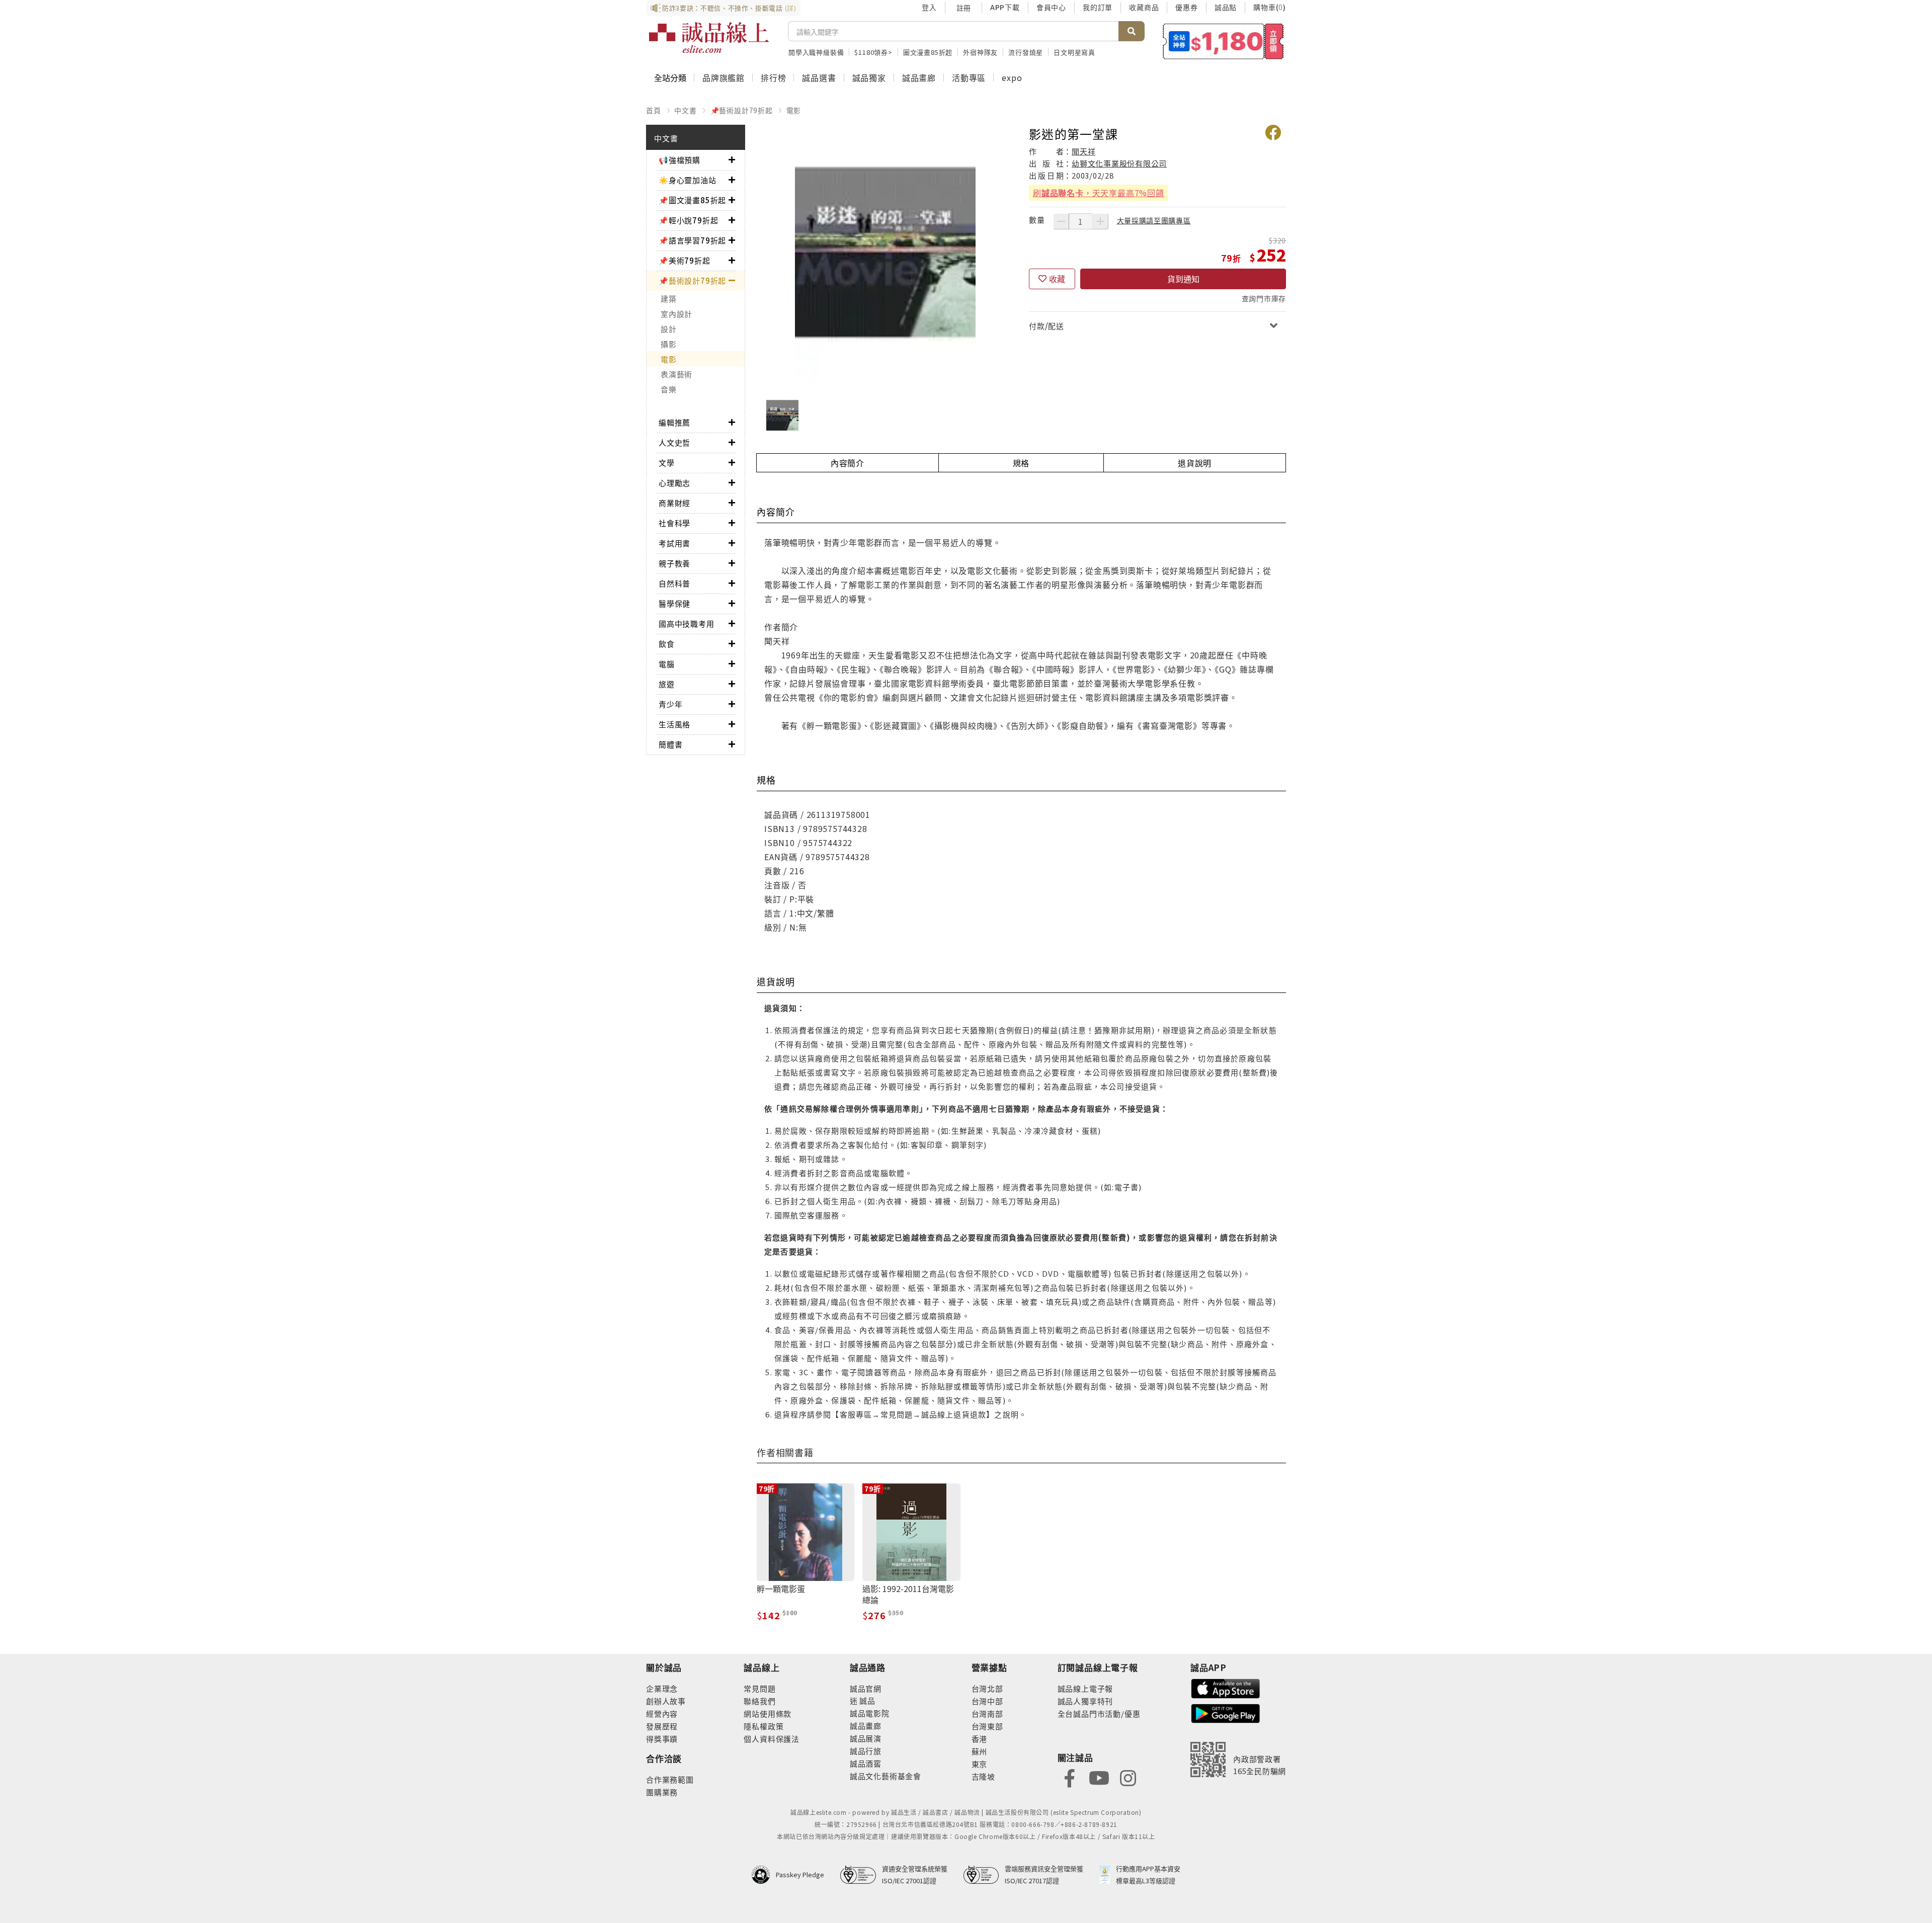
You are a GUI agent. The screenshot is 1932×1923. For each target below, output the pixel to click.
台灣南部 (987, 1713)
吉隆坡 (983, 1776)
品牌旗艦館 (723, 77)
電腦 (667, 664)
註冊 (963, 8)
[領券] (1223, 41)
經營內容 (662, 1713)
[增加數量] (1100, 221)
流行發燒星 (1026, 52)
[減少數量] (1061, 221)
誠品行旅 (866, 1751)
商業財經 (674, 503)
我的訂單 (1098, 7)
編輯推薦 (674, 422)
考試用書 (674, 543)
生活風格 (674, 724)
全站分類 (670, 77)
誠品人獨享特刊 (1085, 1701)
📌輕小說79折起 (688, 220)
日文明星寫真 (1074, 52)
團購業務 (662, 1792)
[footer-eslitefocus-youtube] (1099, 1777)
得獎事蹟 (662, 1739)
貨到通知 (1183, 279)
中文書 (685, 110)
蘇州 (980, 1751)
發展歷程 (662, 1726)
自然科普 (674, 583)
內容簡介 (848, 463)
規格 (1021, 463)
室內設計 (676, 314)
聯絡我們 (759, 1701)
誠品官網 (866, 1688)
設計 (669, 329)
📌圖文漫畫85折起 (692, 200)
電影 (794, 110)
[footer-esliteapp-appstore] (1226, 1687)
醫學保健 (674, 603)
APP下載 (1005, 7)
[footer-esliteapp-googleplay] (1226, 1712)
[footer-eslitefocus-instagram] (1128, 1777)
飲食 (667, 644)
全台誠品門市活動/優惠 (1099, 1713)
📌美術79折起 (685, 260)
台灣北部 (987, 1688)
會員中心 (1051, 7)
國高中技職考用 (687, 623)
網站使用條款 (768, 1713)
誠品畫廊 (919, 77)
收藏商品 (1144, 7)
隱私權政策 (763, 1726)
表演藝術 (676, 374)
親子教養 (674, 563)
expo (1012, 77)
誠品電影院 (870, 1713)
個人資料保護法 (772, 1739)
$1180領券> (873, 52)
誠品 (867, 1700)
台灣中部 (987, 1701)
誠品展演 (866, 1738)
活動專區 (969, 77)
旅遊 (667, 684)
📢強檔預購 (679, 160)
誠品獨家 (869, 77)
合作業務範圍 (670, 1779)
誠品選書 (819, 77)
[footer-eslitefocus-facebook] (1070, 1777)
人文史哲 (674, 442)
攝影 (669, 344)
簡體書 (670, 744)
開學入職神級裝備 (816, 52)
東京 (980, 1764)
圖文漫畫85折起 (928, 52)
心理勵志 (674, 483)
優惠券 (1186, 7)
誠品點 (1226, 7)
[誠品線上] (709, 38)
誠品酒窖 (866, 1763)
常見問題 (759, 1688)
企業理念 (662, 1688)
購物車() (1270, 7)
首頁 (654, 110)
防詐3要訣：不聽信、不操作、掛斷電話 (729, 8)
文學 (667, 463)
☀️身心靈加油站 (688, 180)
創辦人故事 (666, 1701)
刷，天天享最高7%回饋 (1099, 193)
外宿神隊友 (980, 52)
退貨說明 (1195, 463)
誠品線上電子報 (1085, 1688)
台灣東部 (987, 1726)
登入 (929, 7)
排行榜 (773, 77)
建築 (669, 299)
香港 (980, 1739)
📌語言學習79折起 (692, 240)
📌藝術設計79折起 (742, 110)
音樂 (669, 389)
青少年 (670, 704)
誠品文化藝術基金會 (886, 1776)
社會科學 (674, 523)
